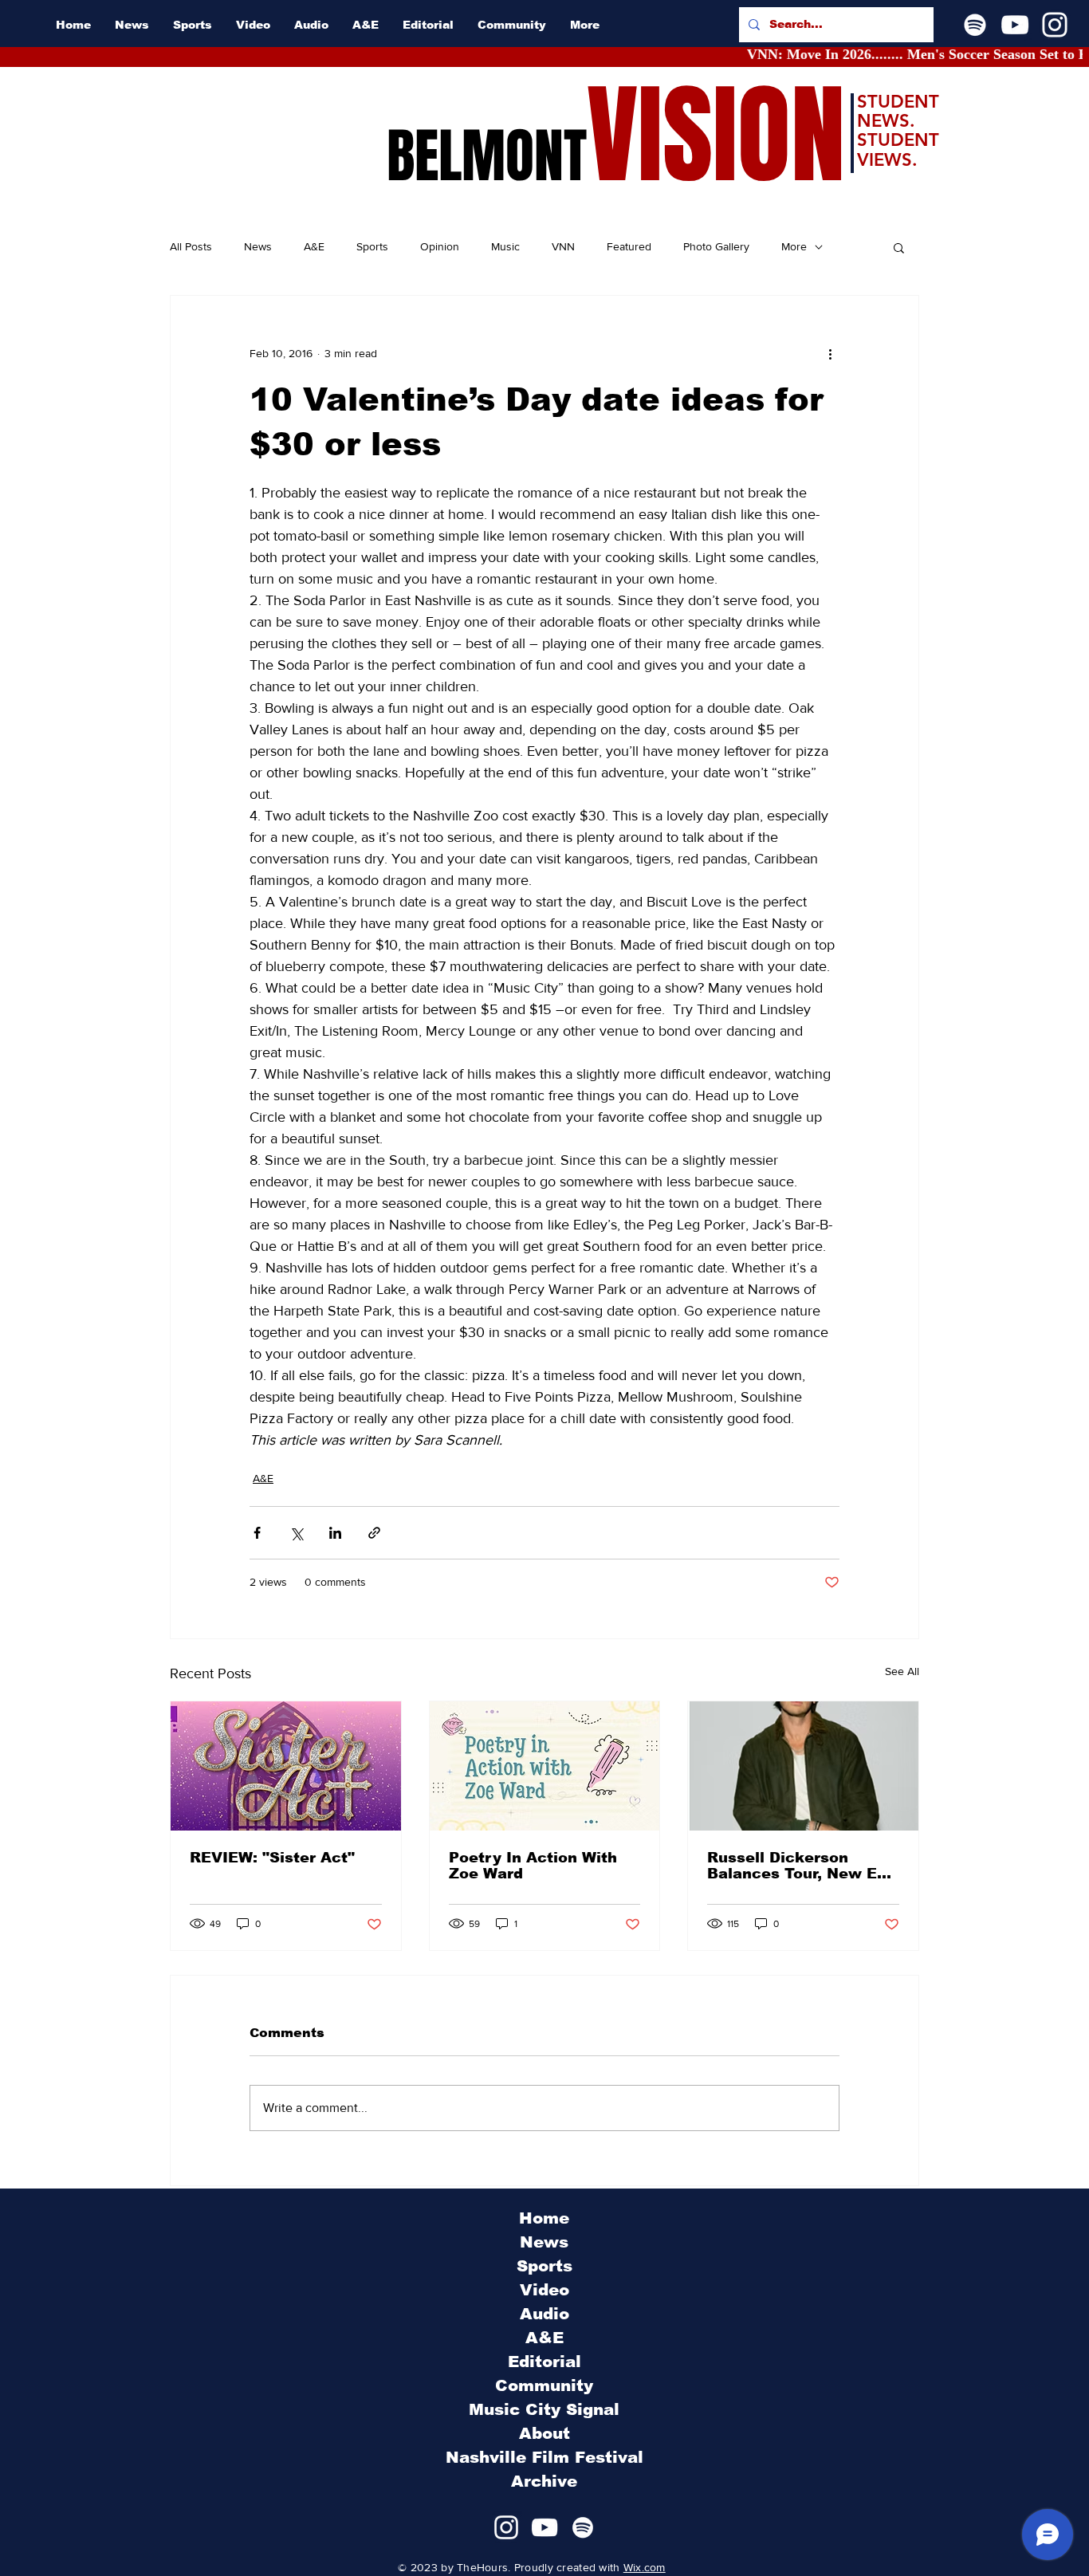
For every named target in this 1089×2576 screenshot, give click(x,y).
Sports (372, 246)
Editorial (544, 2362)
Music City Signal (544, 2409)
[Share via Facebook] (257, 1533)
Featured (629, 246)
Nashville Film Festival (544, 2457)
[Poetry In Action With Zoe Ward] (545, 1766)
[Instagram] (1055, 25)
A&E (314, 246)
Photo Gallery (716, 246)
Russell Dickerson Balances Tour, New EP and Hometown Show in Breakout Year (800, 1866)
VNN (563, 246)
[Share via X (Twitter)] (296, 1533)
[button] (899, 247)
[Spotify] (975, 25)
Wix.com (645, 2567)
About (544, 2433)
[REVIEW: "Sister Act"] (286, 1766)
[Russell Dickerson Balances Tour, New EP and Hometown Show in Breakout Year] (803, 1766)
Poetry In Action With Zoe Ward (533, 1866)
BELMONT (487, 156)
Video (544, 2290)
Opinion (440, 246)
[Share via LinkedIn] (335, 1533)
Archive (544, 2481)
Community (544, 2385)
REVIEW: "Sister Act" (272, 1858)
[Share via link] (374, 1533)
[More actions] (830, 353)
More (794, 246)
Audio (544, 2314)
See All (902, 1671)
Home (544, 2218)
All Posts (191, 246)
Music (505, 246)
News (258, 246)
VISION (716, 136)
